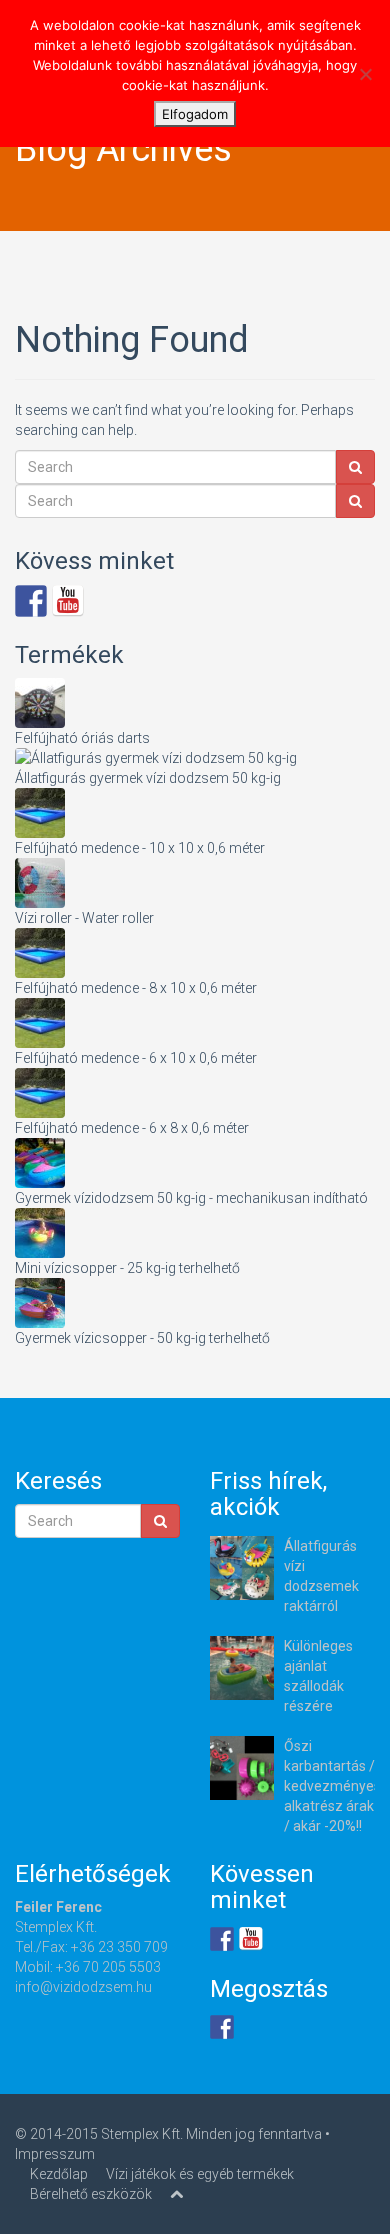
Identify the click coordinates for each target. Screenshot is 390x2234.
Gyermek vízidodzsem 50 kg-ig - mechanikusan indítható (191, 1198)
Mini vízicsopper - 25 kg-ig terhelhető (127, 1268)
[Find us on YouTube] (68, 601)
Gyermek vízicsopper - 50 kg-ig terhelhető (142, 1338)
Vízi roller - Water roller (84, 918)
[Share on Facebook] (222, 2027)
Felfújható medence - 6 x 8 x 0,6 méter (132, 1128)
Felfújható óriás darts (82, 738)
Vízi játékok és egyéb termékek (200, 2174)
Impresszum (55, 2154)
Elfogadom (195, 114)
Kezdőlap (59, 2174)
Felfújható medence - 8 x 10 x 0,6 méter (136, 988)
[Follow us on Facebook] (31, 601)
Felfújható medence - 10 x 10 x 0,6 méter (140, 848)
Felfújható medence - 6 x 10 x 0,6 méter (136, 1058)
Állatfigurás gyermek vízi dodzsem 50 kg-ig (148, 778)
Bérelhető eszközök (91, 2194)
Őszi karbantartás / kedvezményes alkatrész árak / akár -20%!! (332, 1786)
